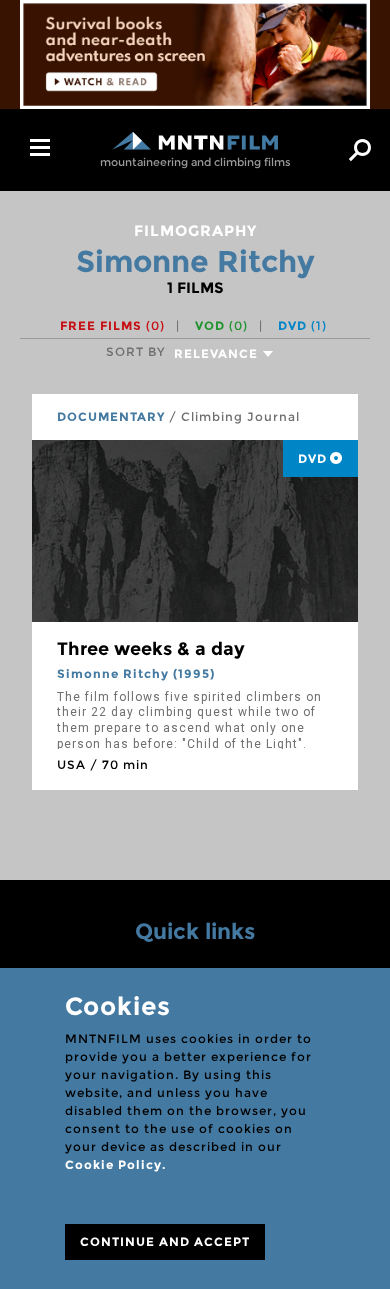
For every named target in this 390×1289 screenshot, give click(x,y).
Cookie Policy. (115, 1164)
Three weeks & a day (151, 649)
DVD (302, 325)
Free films (112, 325)
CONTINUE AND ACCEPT (165, 1241)
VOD (221, 325)
